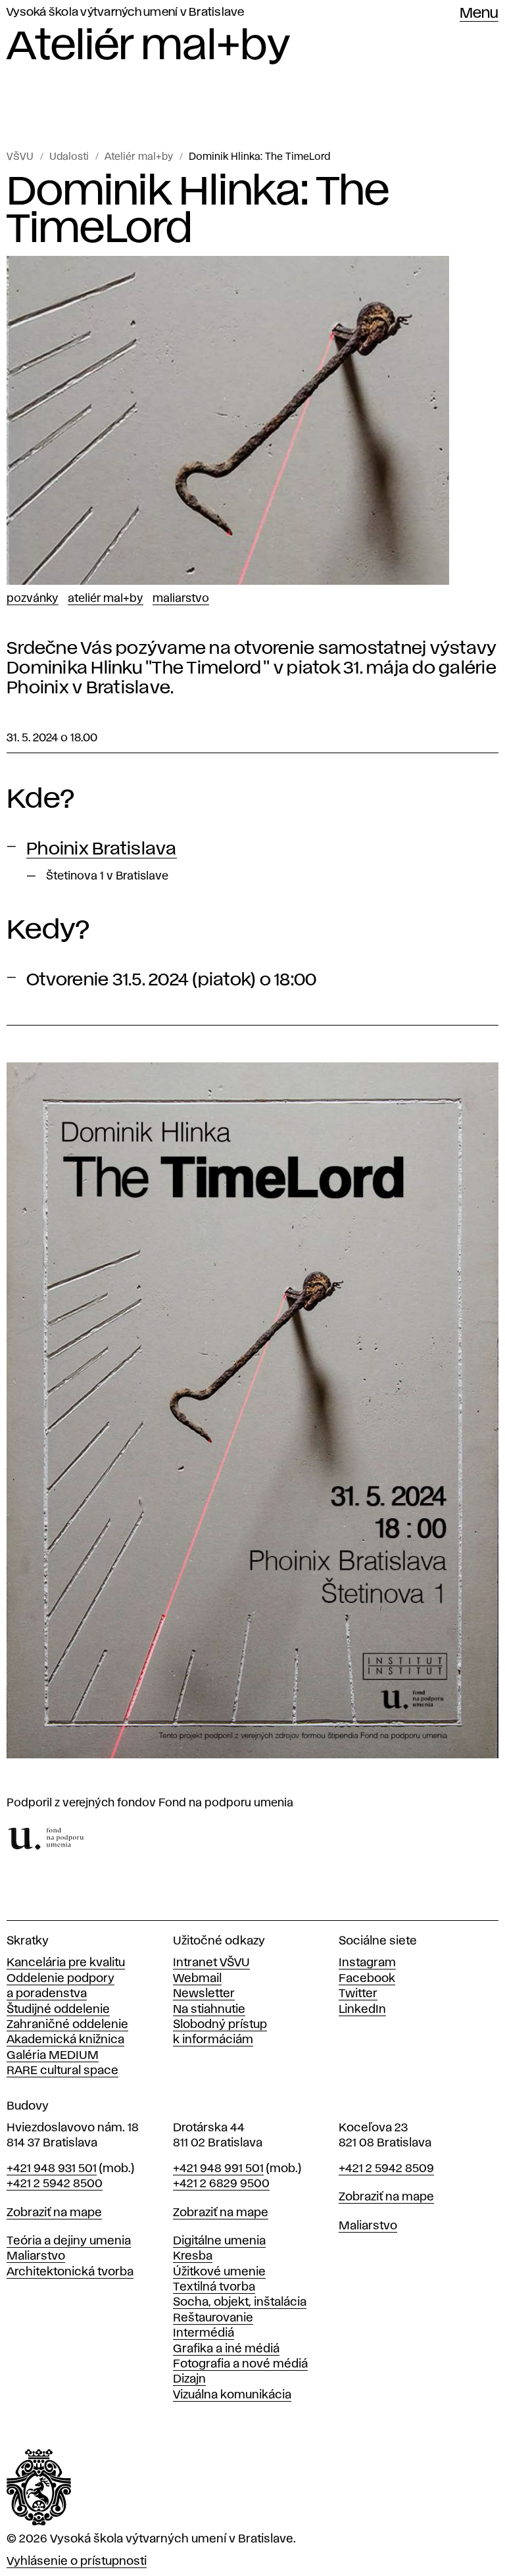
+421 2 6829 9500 (221, 2184)
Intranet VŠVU (211, 1963)
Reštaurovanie (213, 2318)
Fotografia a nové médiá (240, 2364)
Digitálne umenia (219, 2241)
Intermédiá (204, 2333)
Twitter (358, 1994)
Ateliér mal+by (139, 157)
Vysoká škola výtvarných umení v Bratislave (126, 12)
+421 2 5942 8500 (55, 2184)
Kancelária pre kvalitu (66, 1963)
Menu (479, 14)
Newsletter (204, 1994)
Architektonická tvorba (70, 2272)
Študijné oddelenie (58, 2010)
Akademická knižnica (65, 2040)
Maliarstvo (181, 599)
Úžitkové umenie (219, 2272)
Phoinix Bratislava (102, 849)
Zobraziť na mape (54, 2213)
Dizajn (189, 2379)
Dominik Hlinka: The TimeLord (259, 157)
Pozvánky (33, 599)
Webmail (197, 1979)
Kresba (193, 2256)
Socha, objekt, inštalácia (240, 2302)
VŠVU (20, 157)
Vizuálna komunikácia (232, 2395)
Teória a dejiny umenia (69, 2241)
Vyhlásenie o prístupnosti (77, 2562)
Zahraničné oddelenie (67, 2025)
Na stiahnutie (209, 2010)
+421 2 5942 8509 (386, 2169)
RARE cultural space (62, 2071)
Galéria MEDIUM (53, 2056)
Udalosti (69, 157)
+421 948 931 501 (52, 2169)
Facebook (367, 1979)
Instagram (367, 1963)
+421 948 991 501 (218, 2169)
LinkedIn (362, 2010)
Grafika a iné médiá (226, 2349)
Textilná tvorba (214, 2287)
